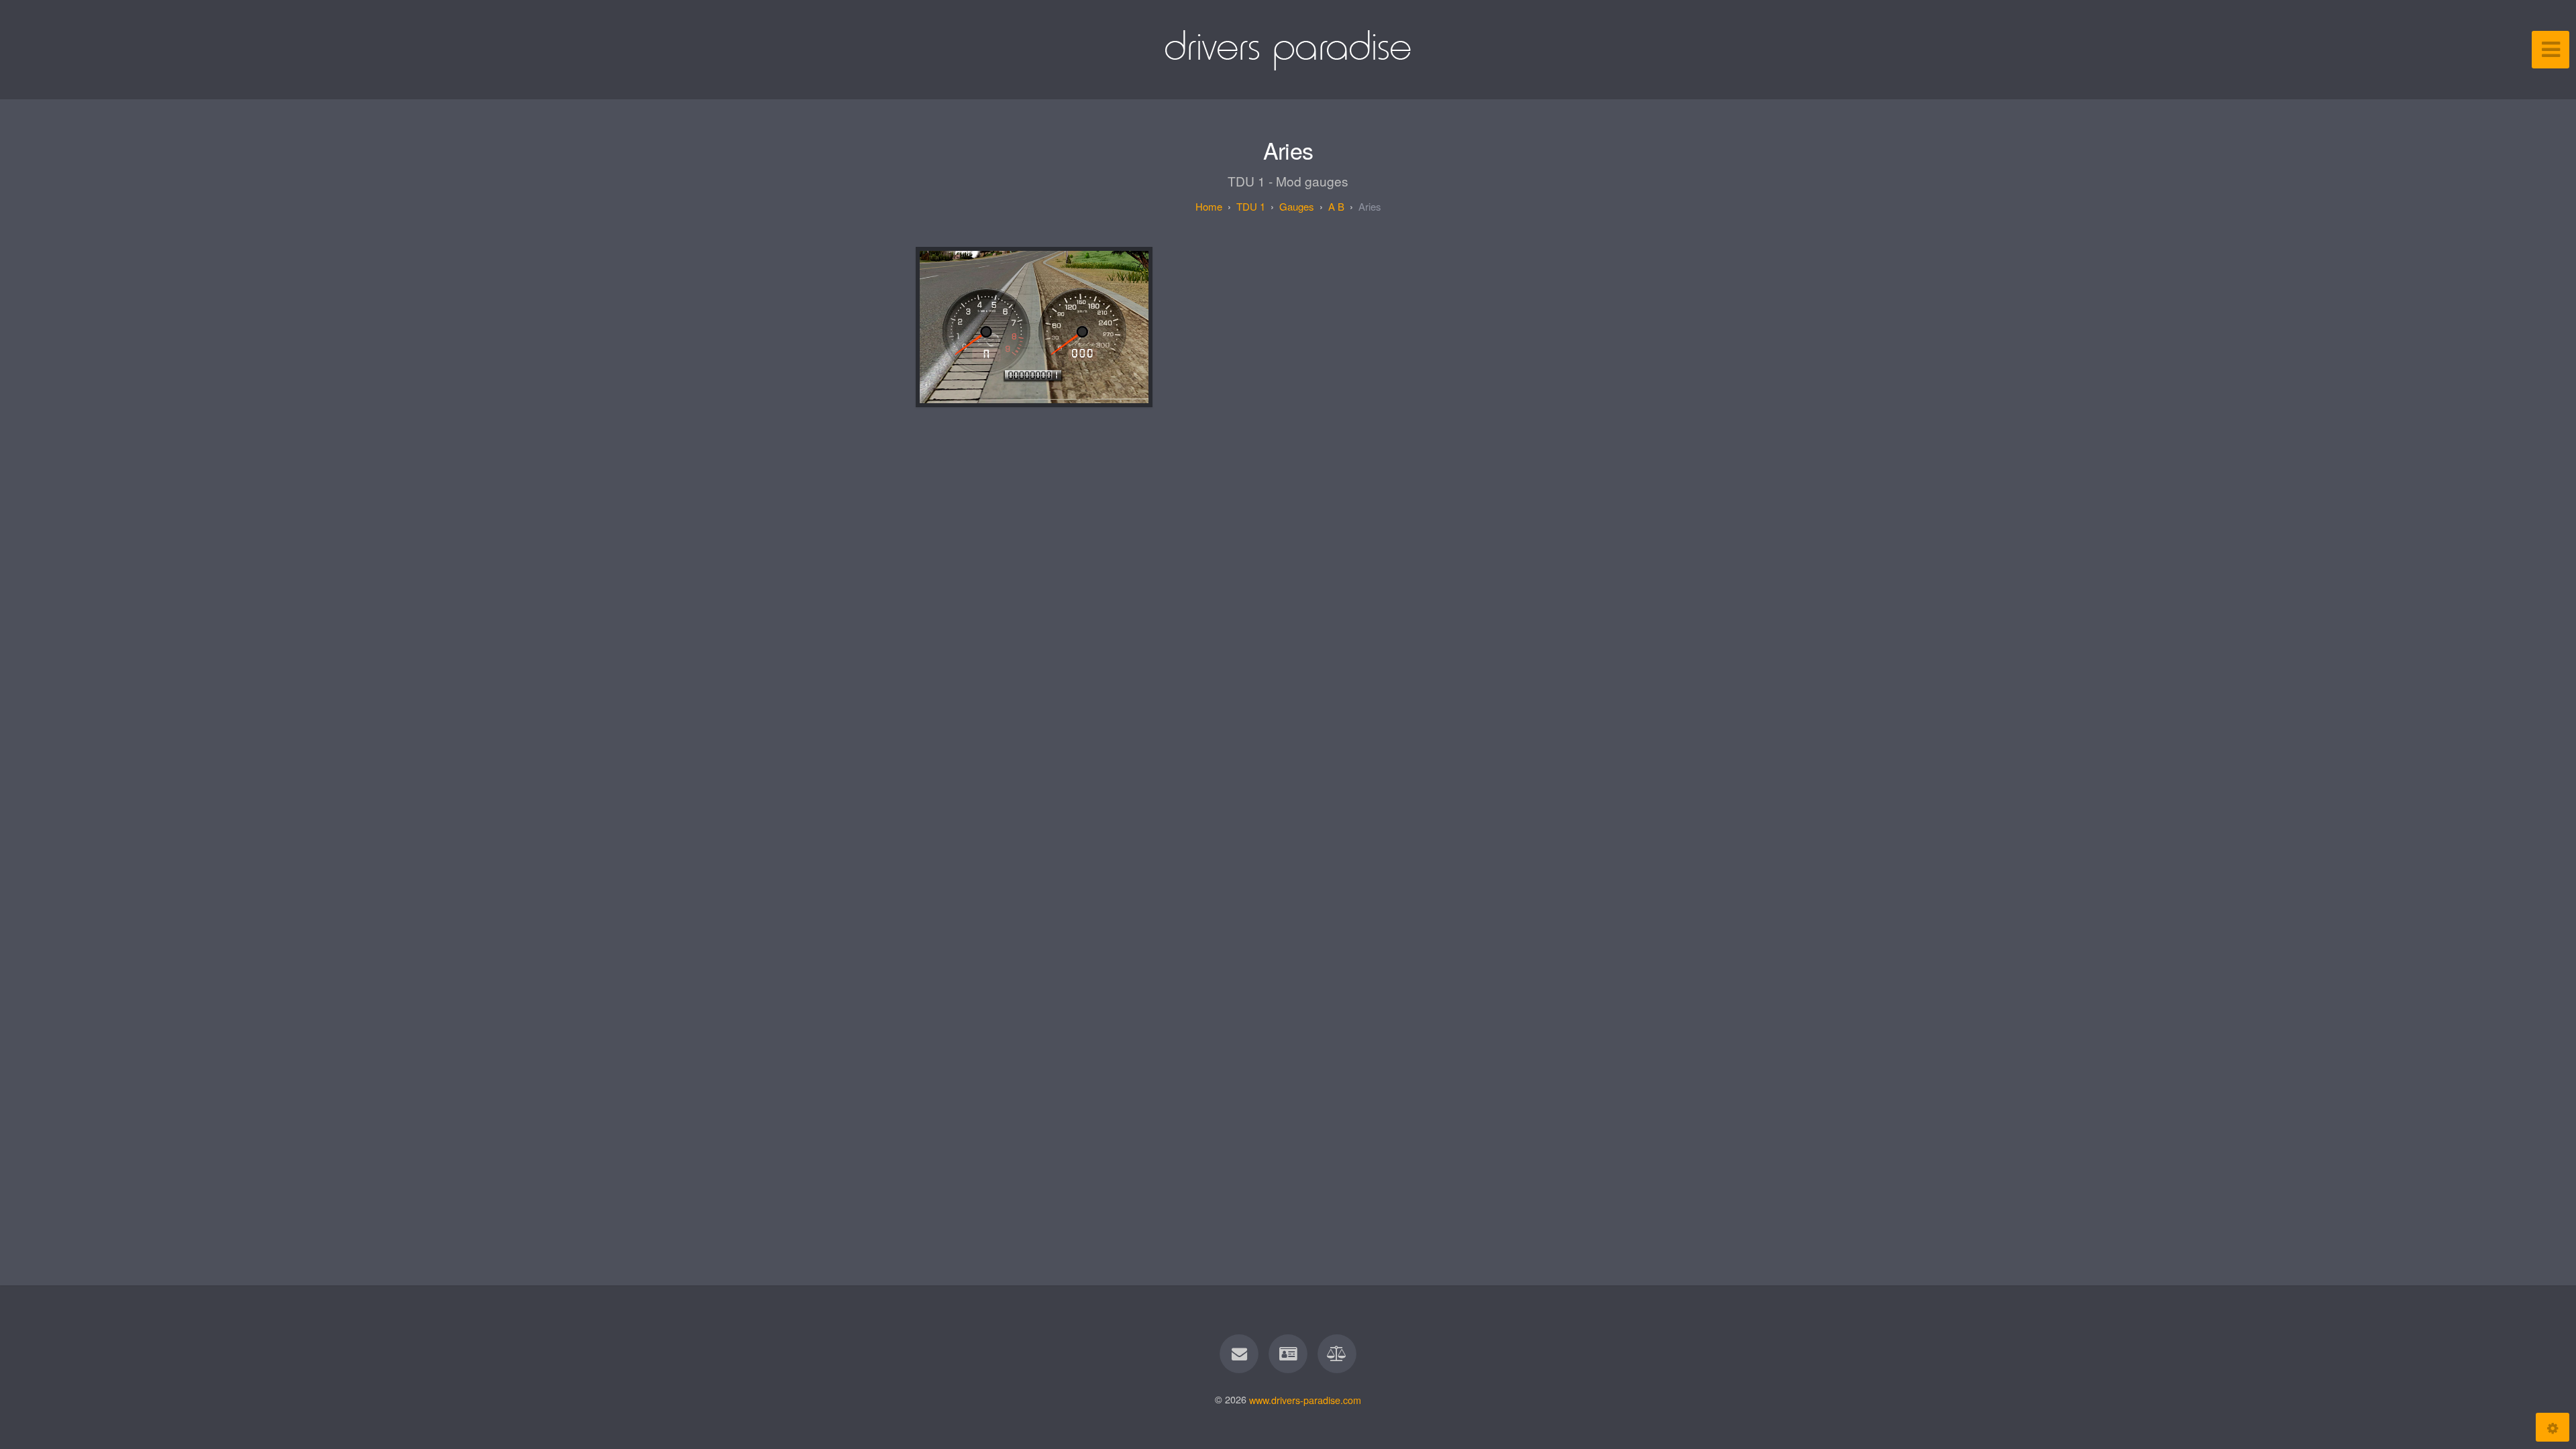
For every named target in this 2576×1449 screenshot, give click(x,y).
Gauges (1297, 206)
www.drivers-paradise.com (1305, 1399)
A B (1336, 206)
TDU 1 (1251, 206)
